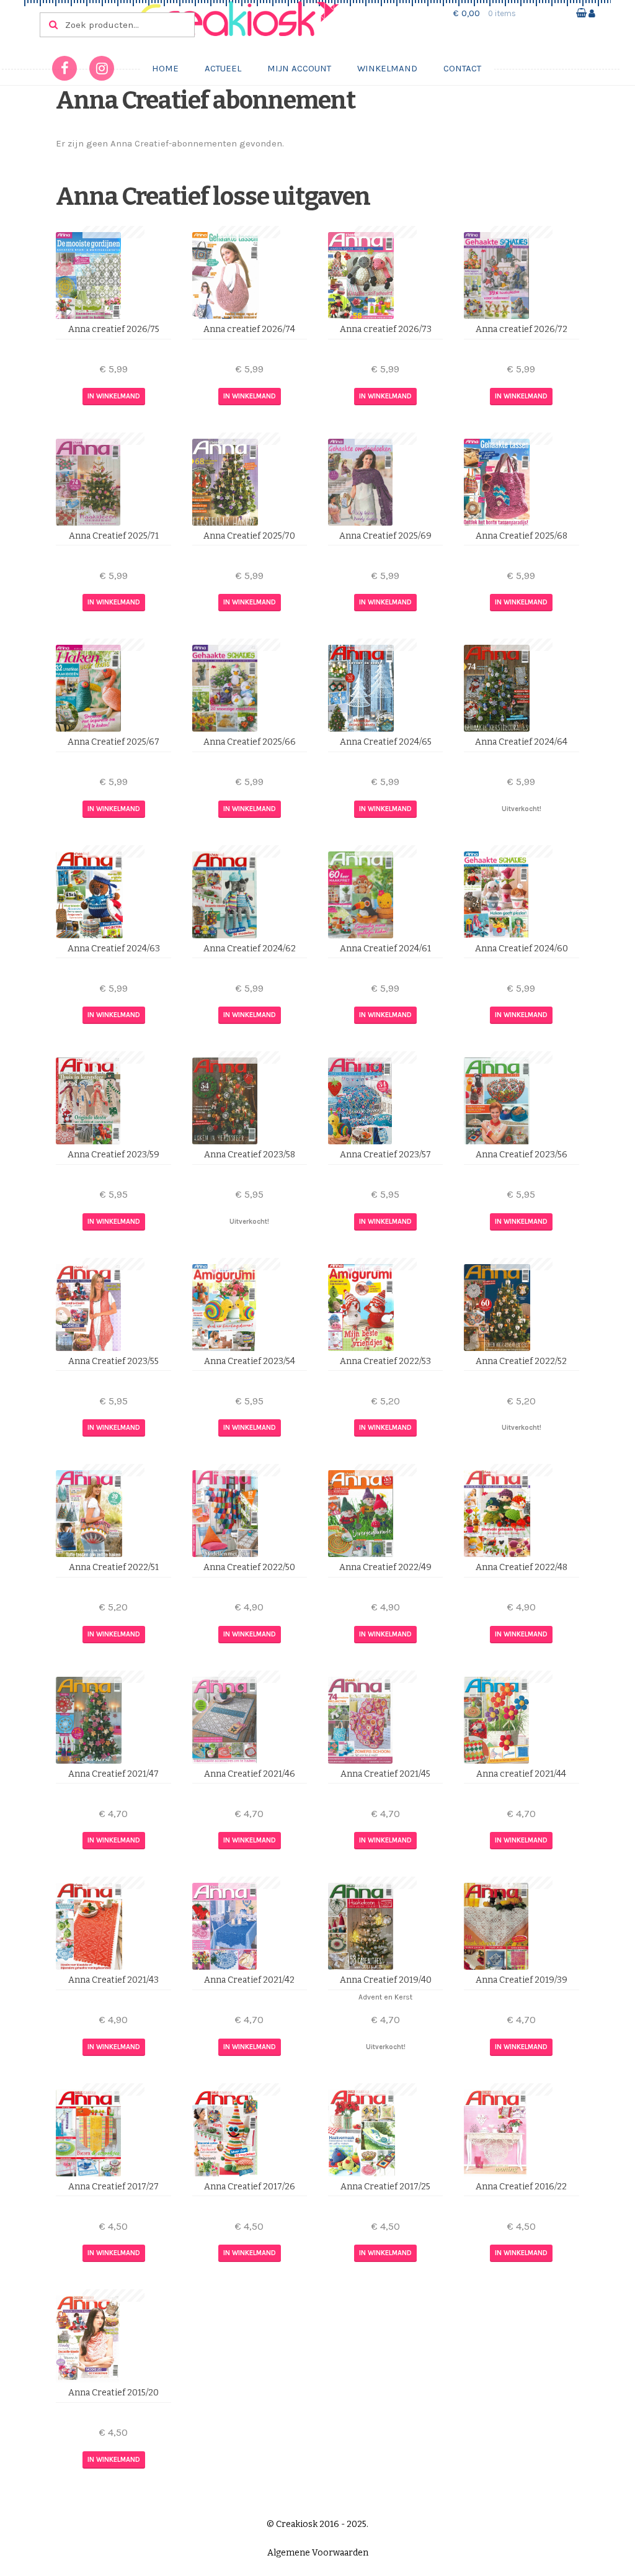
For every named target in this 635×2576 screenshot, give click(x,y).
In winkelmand (114, 396)
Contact (462, 68)
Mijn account (299, 68)
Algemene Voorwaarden (318, 2553)
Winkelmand (387, 68)
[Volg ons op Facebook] (64, 68)
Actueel (223, 68)
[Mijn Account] (592, 13)
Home (165, 68)
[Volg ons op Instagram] (102, 68)
